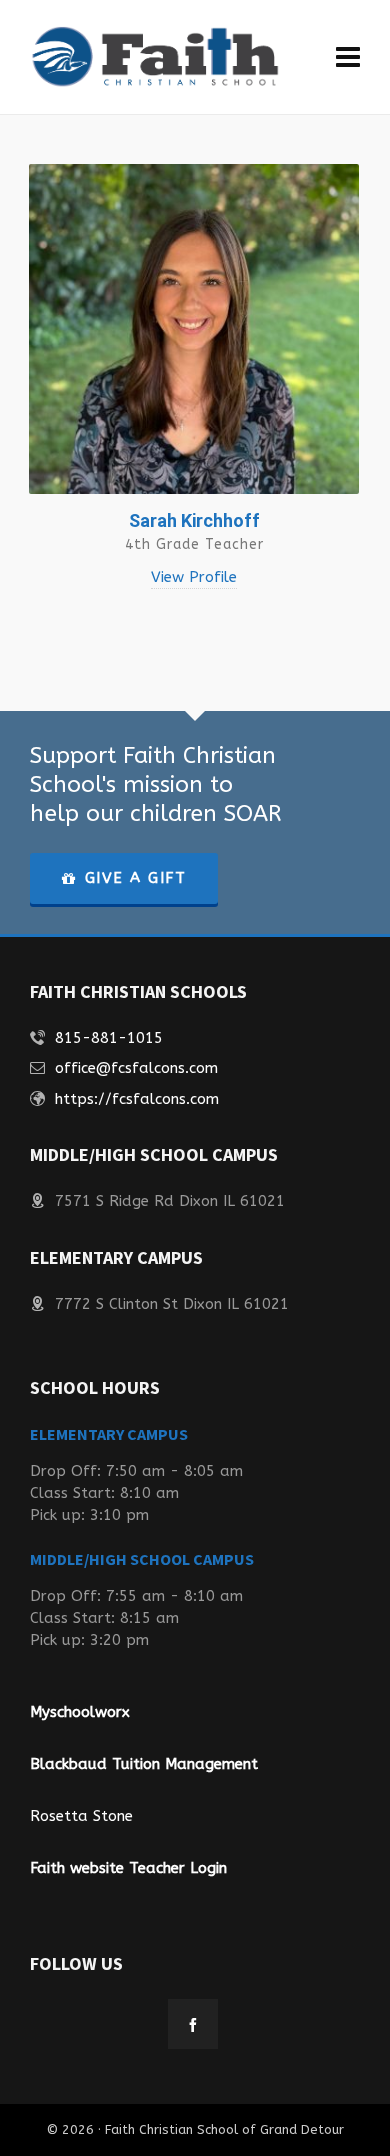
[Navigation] (348, 57)
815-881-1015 (109, 1038)
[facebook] (193, 2024)
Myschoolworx (80, 1712)
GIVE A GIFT (136, 878)
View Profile (194, 577)
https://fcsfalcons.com (137, 1099)
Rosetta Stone (81, 1816)
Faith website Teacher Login (128, 1868)
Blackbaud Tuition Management (144, 1764)
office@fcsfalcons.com (136, 1068)
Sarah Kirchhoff (194, 520)
